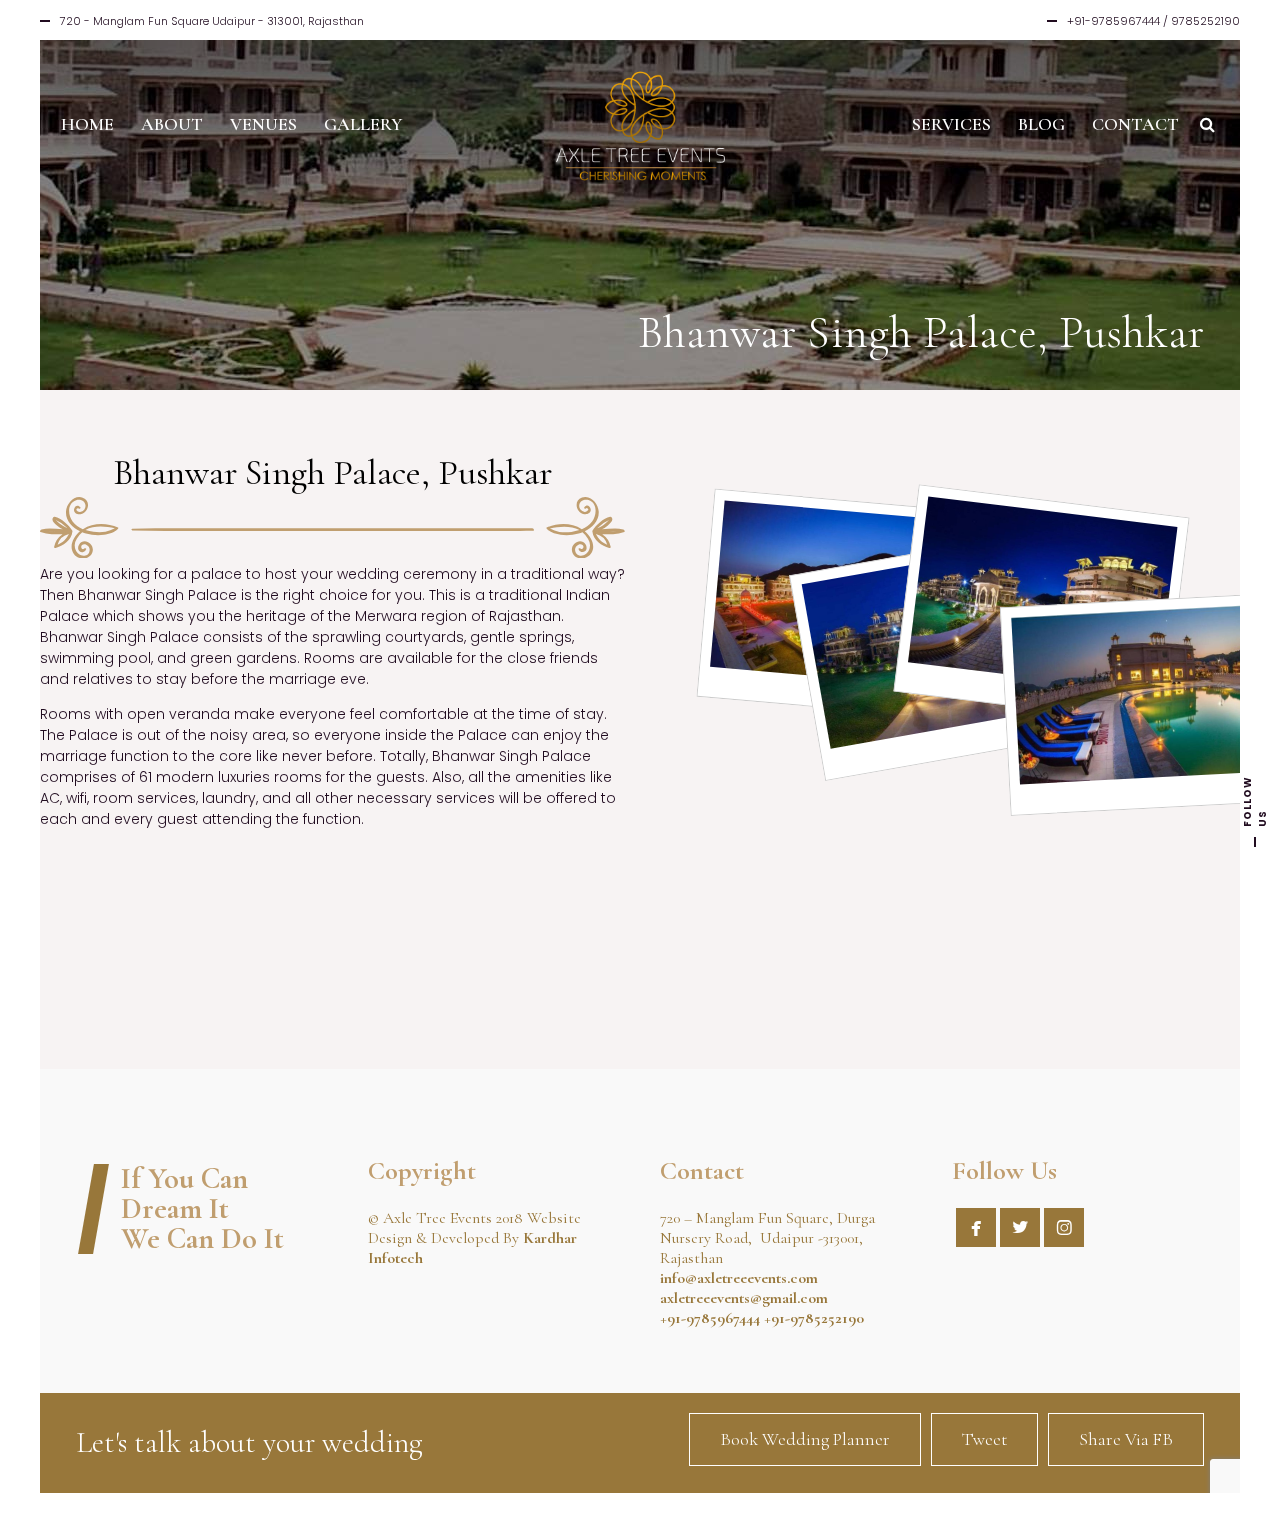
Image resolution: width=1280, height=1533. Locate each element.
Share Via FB (1126, 1439)
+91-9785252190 (814, 1318)
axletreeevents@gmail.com (744, 1298)
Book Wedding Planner (805, 1439)
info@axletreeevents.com (739, 1278)
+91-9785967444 (710, 1318)
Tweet (984, 1439)
